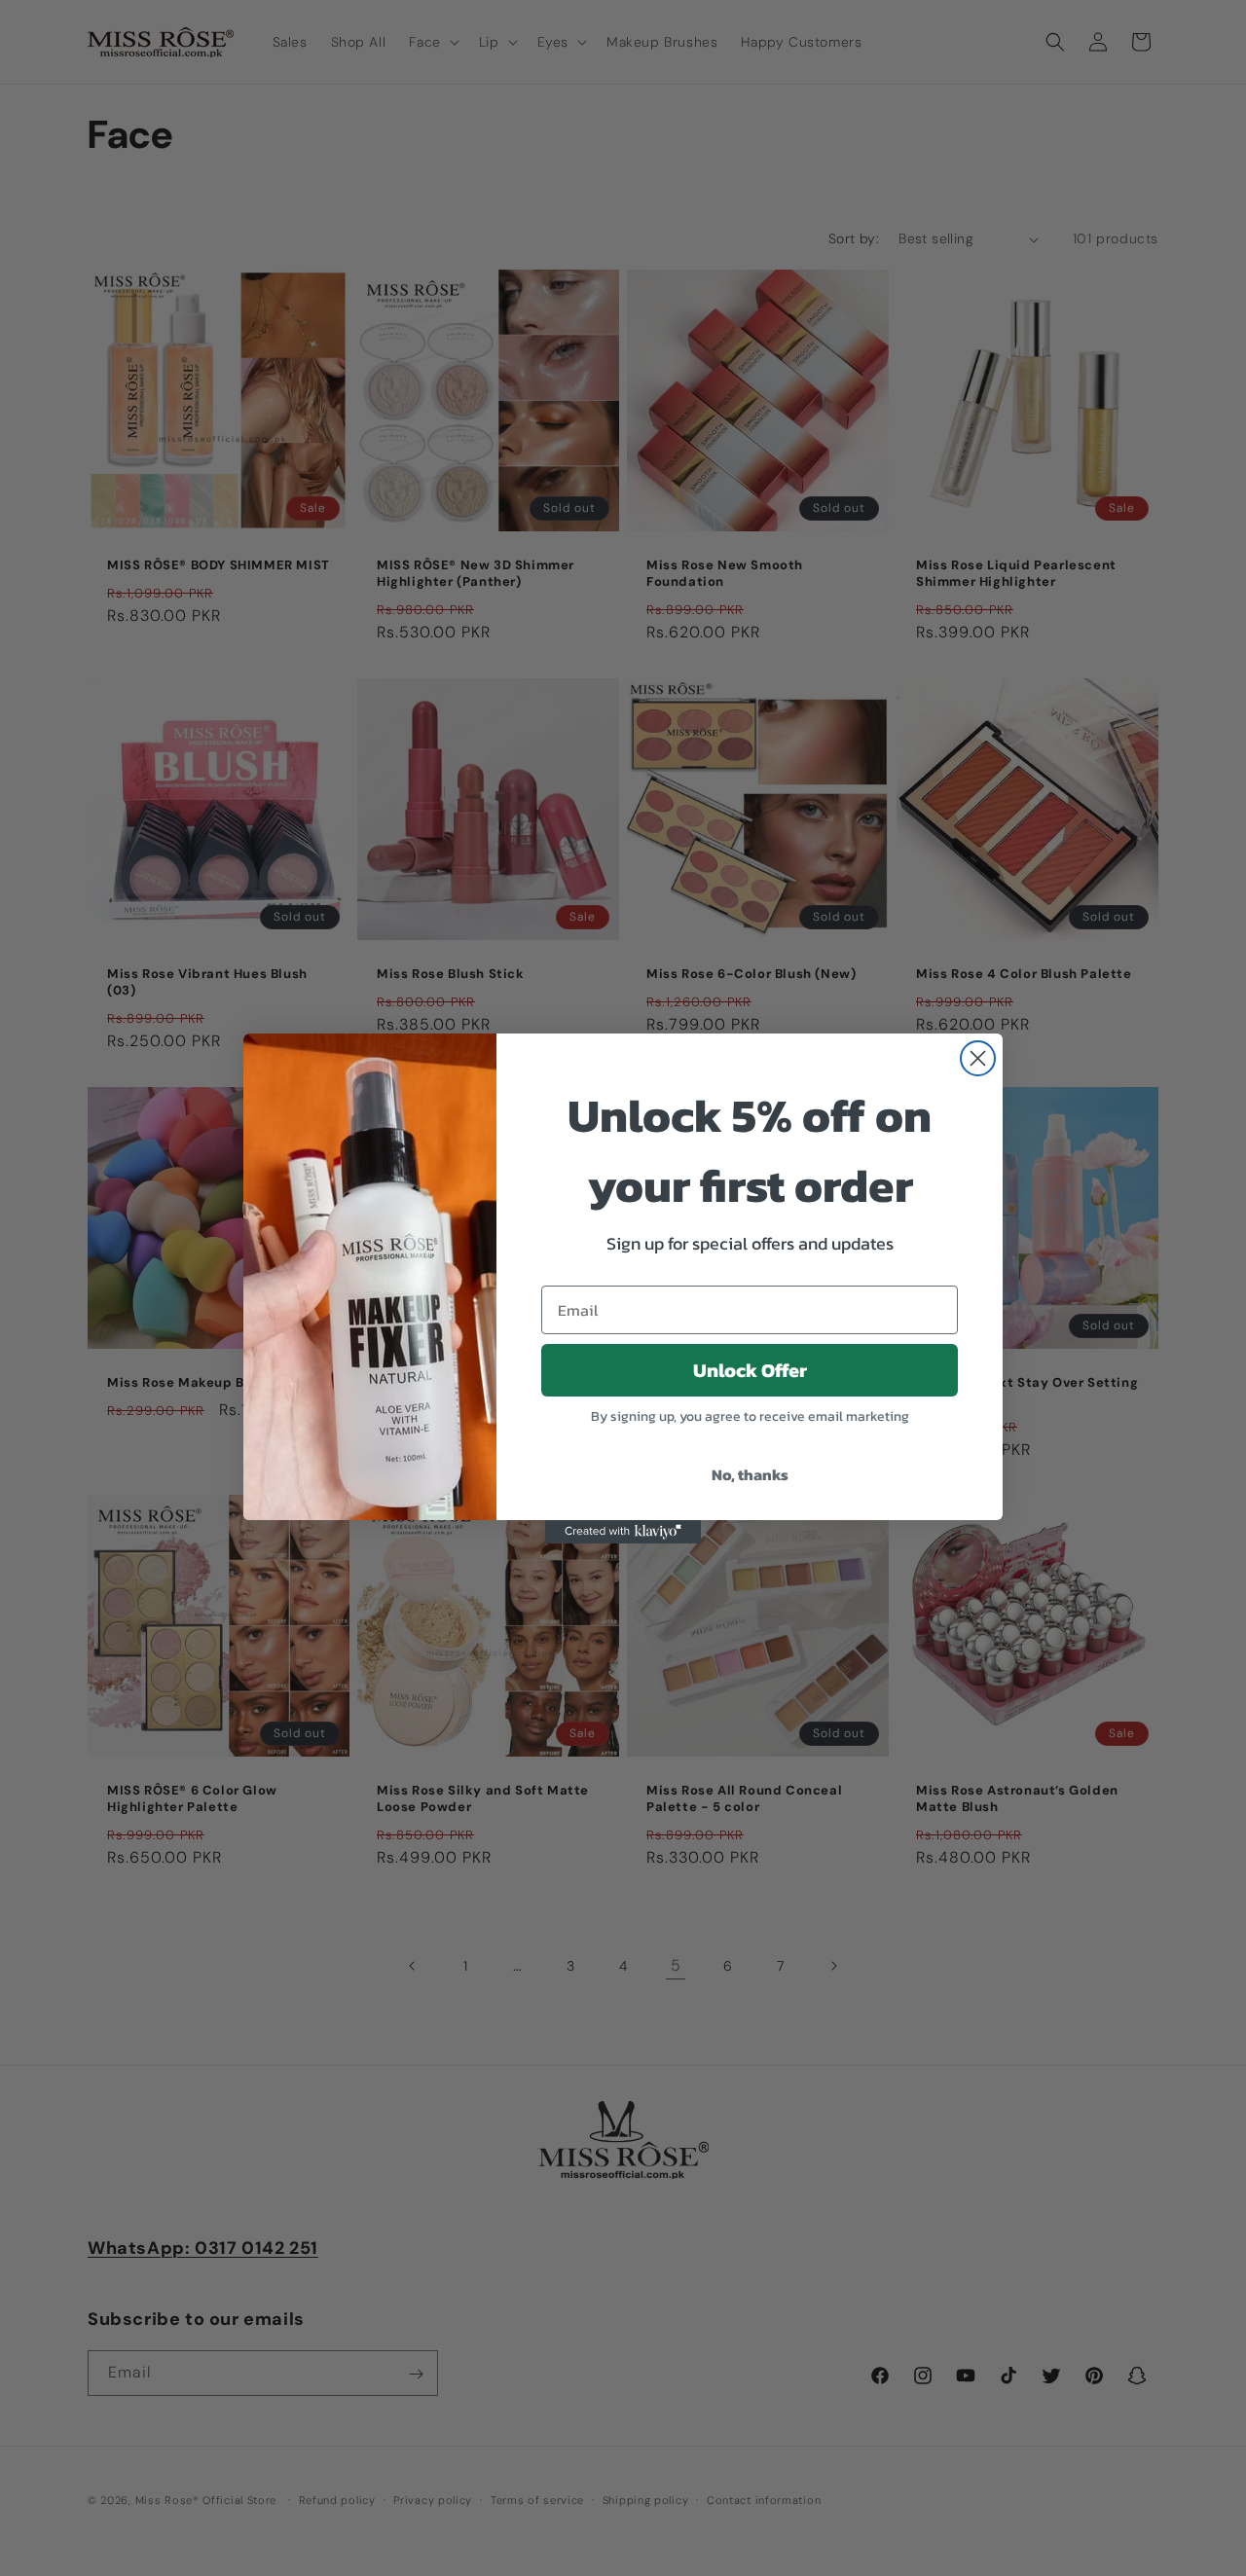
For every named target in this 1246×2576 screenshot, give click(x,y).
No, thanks (750, 1474)
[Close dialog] (978, 1058)
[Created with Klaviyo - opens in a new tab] (623, 1532)
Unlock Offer (750, 1370)
